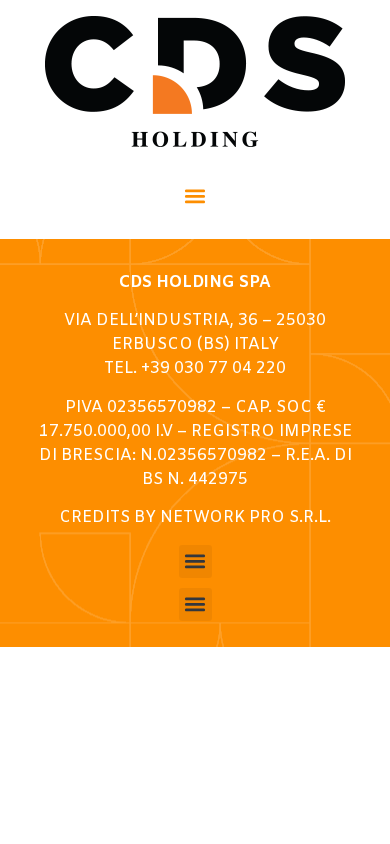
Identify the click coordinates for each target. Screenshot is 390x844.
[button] (195, 195)
